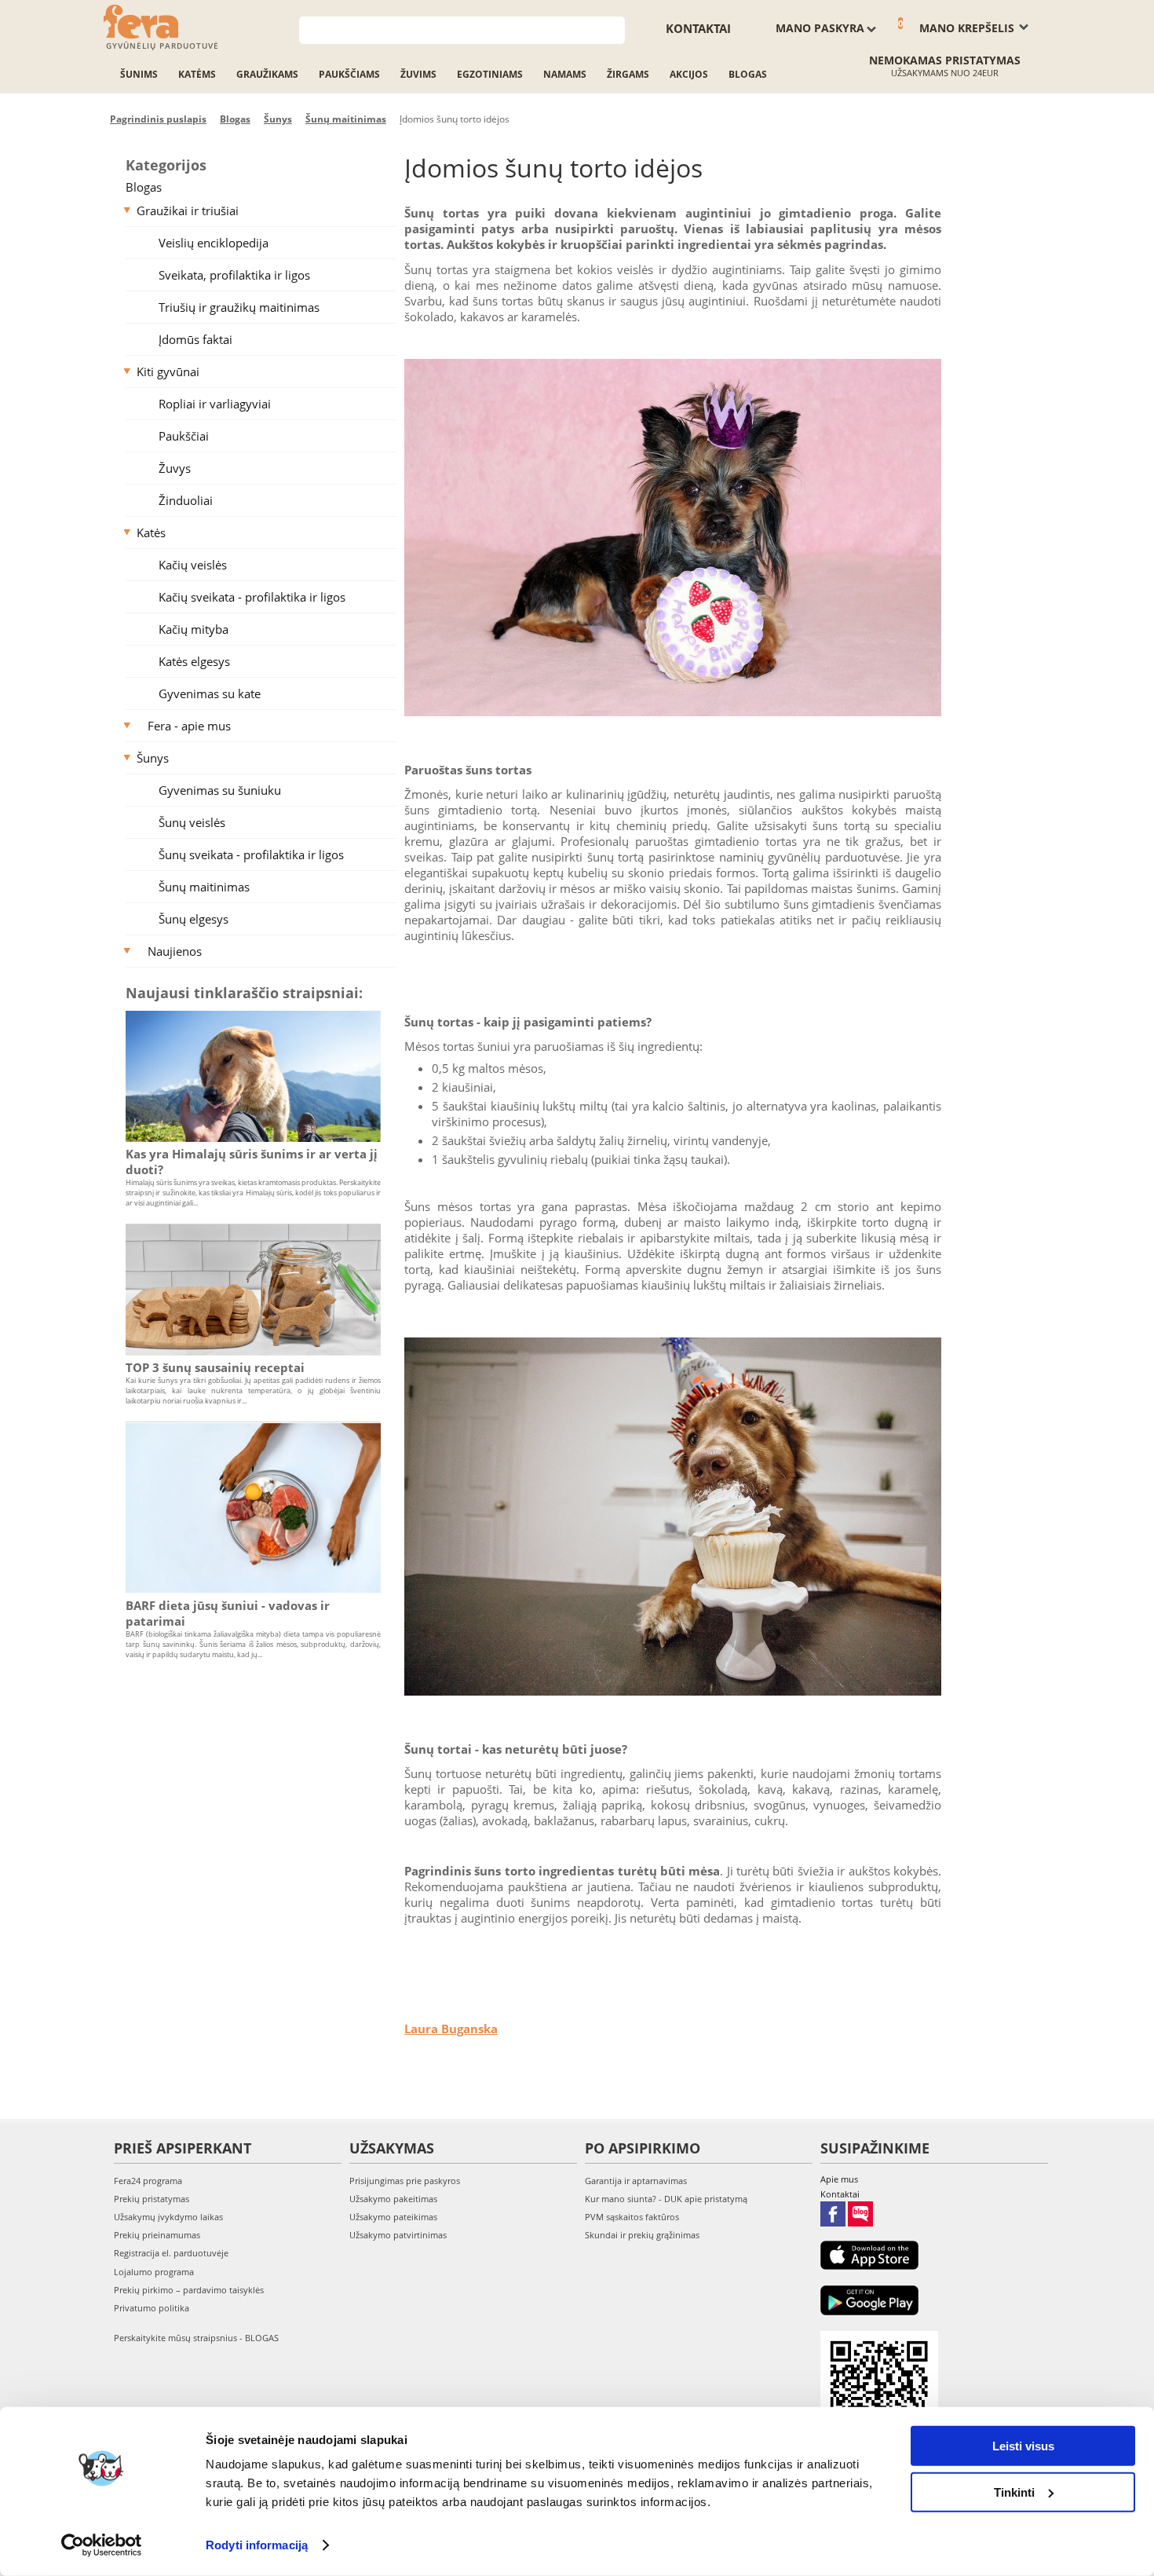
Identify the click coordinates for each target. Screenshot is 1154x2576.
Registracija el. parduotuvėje (171, 2253)
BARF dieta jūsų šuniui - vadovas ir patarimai (228, 1613)
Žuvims (418, 74)
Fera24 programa (148, 2181)
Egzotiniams (490, 74)
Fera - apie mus (189, 726)
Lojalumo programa (154, 2272)
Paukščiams (349, 74)
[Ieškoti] (614, 29)
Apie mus (839, 2179)
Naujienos (175, 951)
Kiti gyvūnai (168, 371)
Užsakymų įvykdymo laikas (168, 2217)
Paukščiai (184, 436)
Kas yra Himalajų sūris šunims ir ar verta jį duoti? (252, 1162)
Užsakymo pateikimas (393, 2217)
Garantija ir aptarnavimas (636, 2181)
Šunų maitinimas (204, 887)
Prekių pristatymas (152, 2199)
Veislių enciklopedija (214, 243)
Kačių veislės (193, 565)
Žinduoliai (186, 500)
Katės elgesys (194, 661)
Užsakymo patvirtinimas (398, 2235)
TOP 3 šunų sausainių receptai (215, 1367)
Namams (565, 74)
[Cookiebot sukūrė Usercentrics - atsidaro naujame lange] (102, 2545)
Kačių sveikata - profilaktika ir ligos (252, 597)
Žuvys (175, 468)
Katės (151, 532)
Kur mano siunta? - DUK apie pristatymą (666, 2199)
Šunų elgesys (194, 919)
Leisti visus (1023, 2446)
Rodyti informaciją (257, 2545)
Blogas (748, 74)
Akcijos (689, 74)
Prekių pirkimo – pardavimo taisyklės (189, 2290)
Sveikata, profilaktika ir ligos (234, 275)
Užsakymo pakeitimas (393, 2199)
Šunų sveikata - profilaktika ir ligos (251, 854)
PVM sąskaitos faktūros (632, 2217)
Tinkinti (1014, 2492)
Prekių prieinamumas (157, 2235)
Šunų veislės (192, 822)
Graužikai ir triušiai (188, 210)
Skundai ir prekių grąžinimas (642, 2235)
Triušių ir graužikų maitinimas (239, 307)
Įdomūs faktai (195, 339)
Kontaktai (698, 28)
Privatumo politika (152, 2308)
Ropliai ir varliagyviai (215, 404)
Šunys (153, 758)
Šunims (139, 74)
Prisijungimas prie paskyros (405, 2181)
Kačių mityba (194, 629)
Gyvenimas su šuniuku (220, 790)
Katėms (197, 74)
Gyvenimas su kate (210, 693)
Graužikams (267, 74)
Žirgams (628, 74)
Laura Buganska (451, 2029)
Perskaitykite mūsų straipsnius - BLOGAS (196, 2338)
